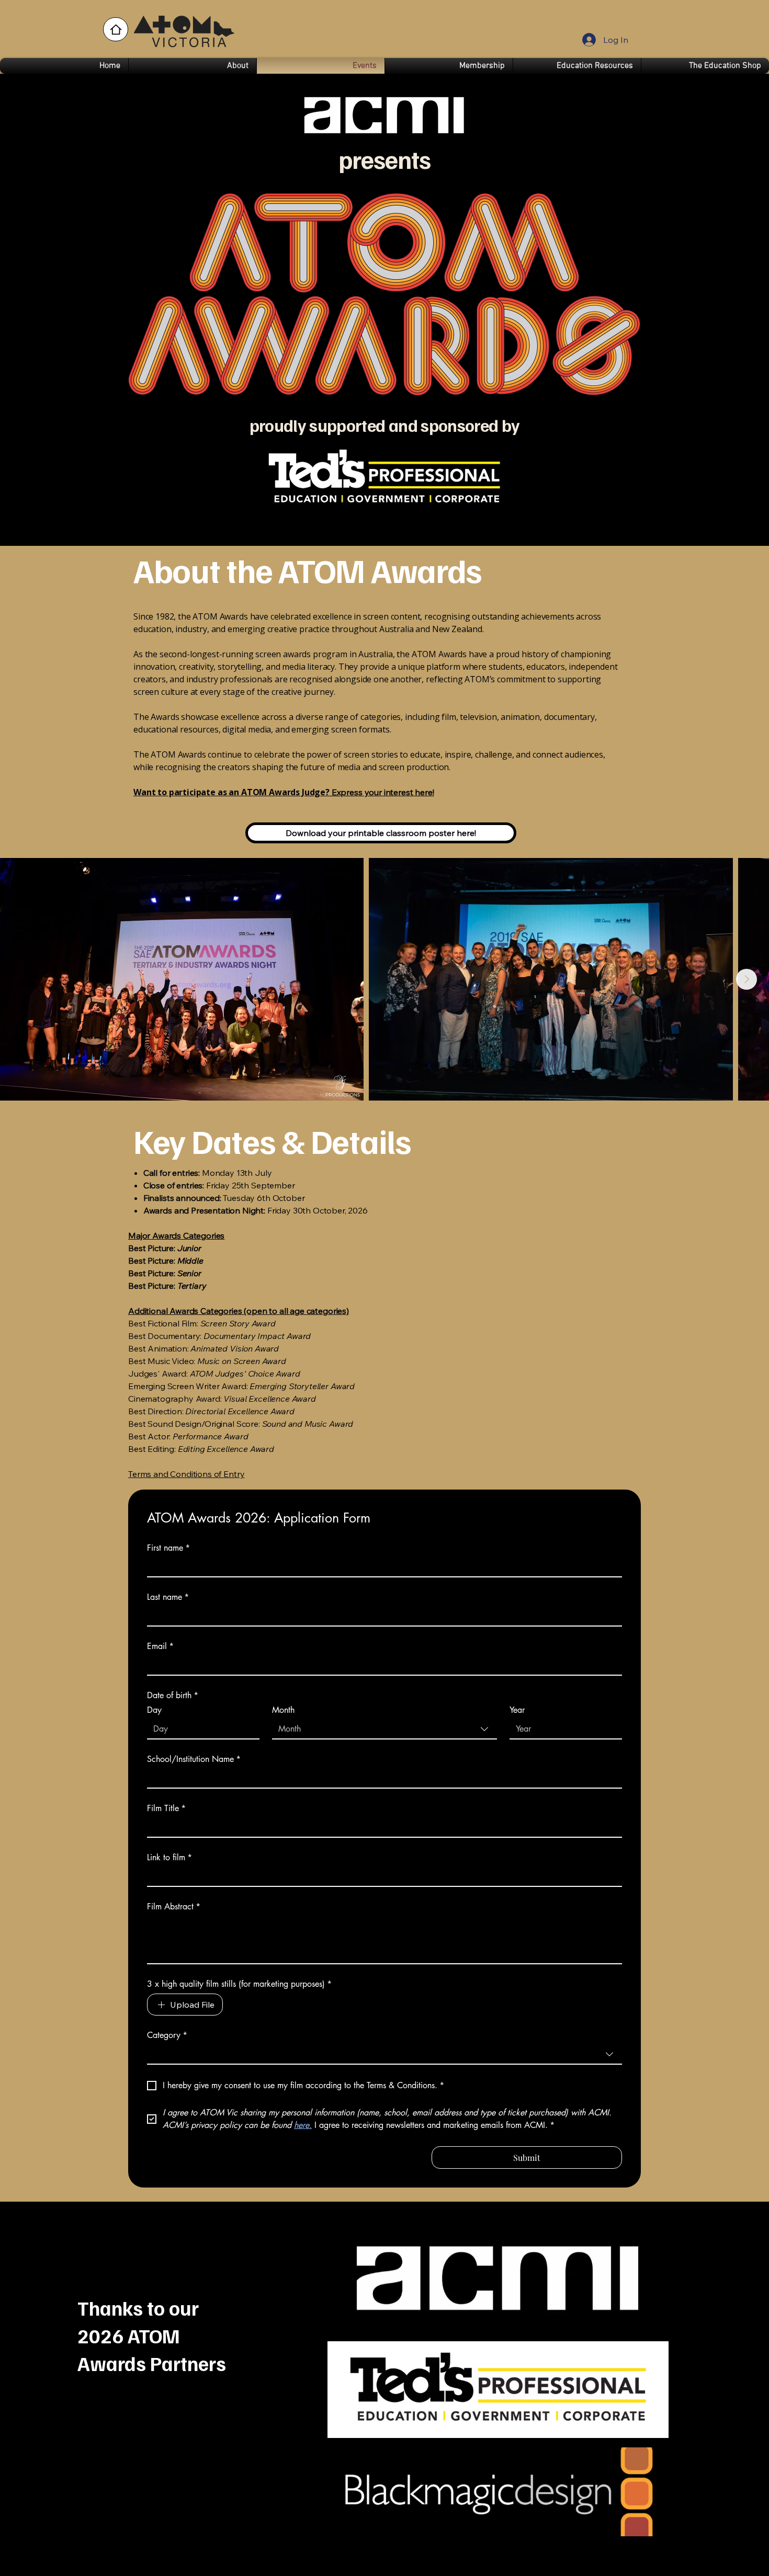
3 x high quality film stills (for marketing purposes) (239, 1984)
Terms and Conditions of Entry (186, 1474)
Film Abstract (174, 1907)
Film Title (166, 1808)
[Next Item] (747, 979)
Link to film (169, 1858)
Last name (168, 1597)
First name (168, 1548)
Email (160, 1646)
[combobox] (384, 1730)
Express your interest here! (284, 792)
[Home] (116, 29)
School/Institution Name (194, 1759)
